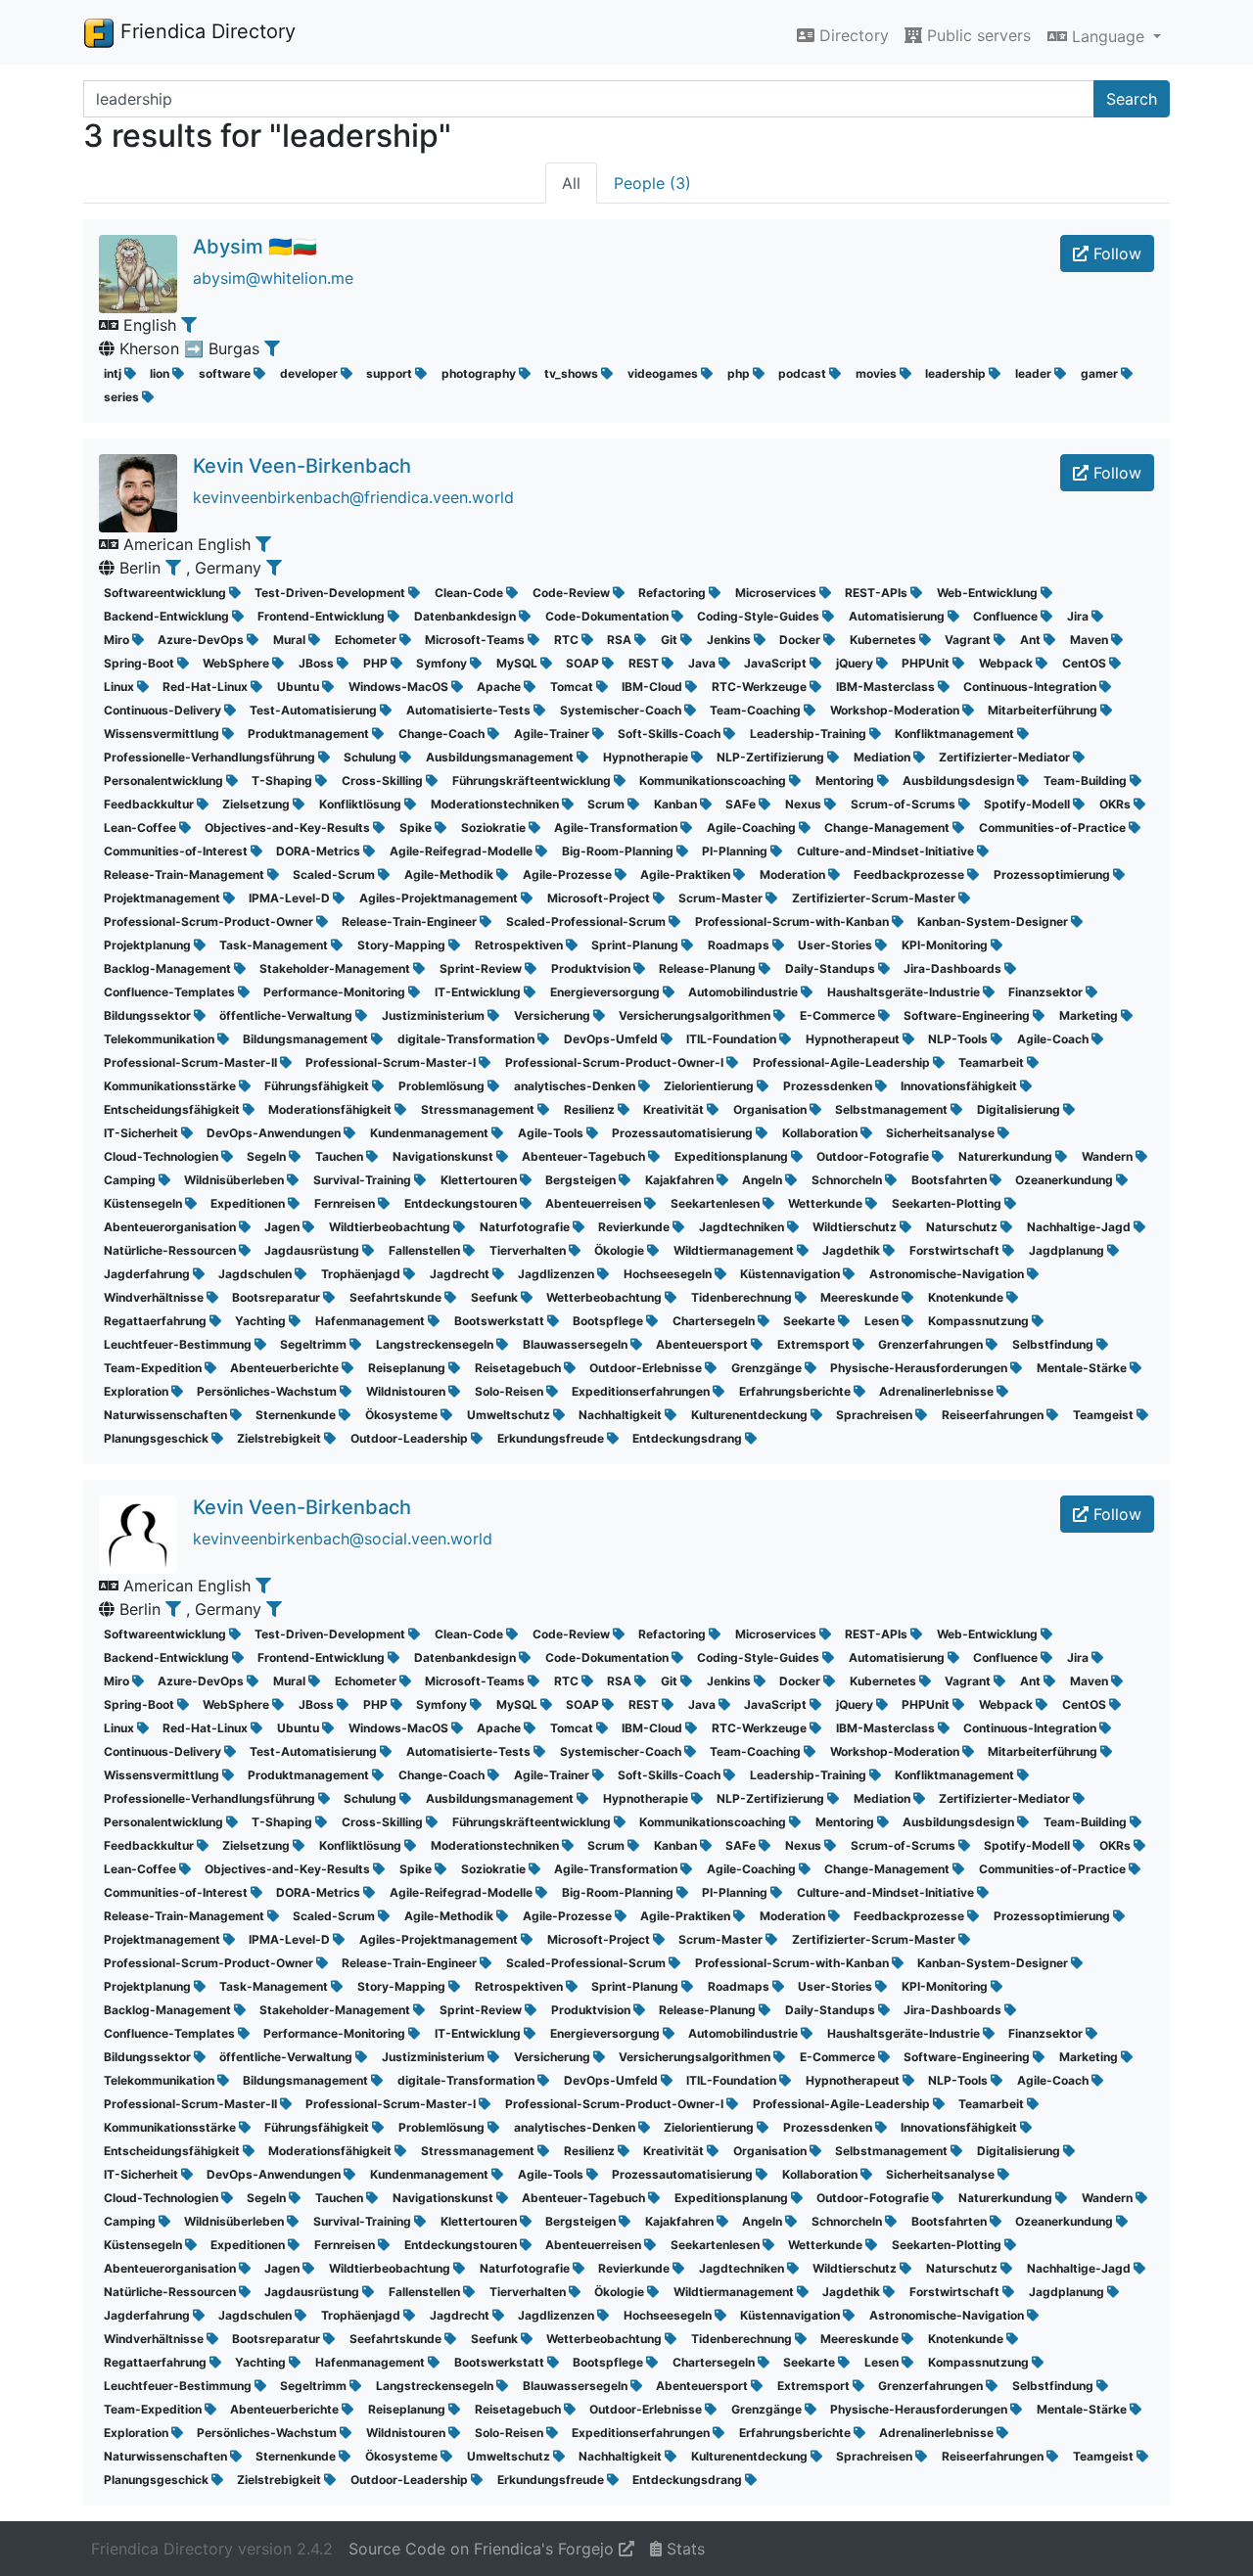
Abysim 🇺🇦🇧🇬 (255, 247)
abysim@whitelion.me (273, 278)
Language (1108, 36)
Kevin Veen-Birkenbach (302, 466)
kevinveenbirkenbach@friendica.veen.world (353, 497)
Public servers (976, 35)
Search (1132, 99)
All (571, 183)
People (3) (652, 183)
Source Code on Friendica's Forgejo (484, 2549)
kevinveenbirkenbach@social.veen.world (343, 1539)
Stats (683, 2549)
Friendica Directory (205, 31)
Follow (1115, 253)
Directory (852, 35)
